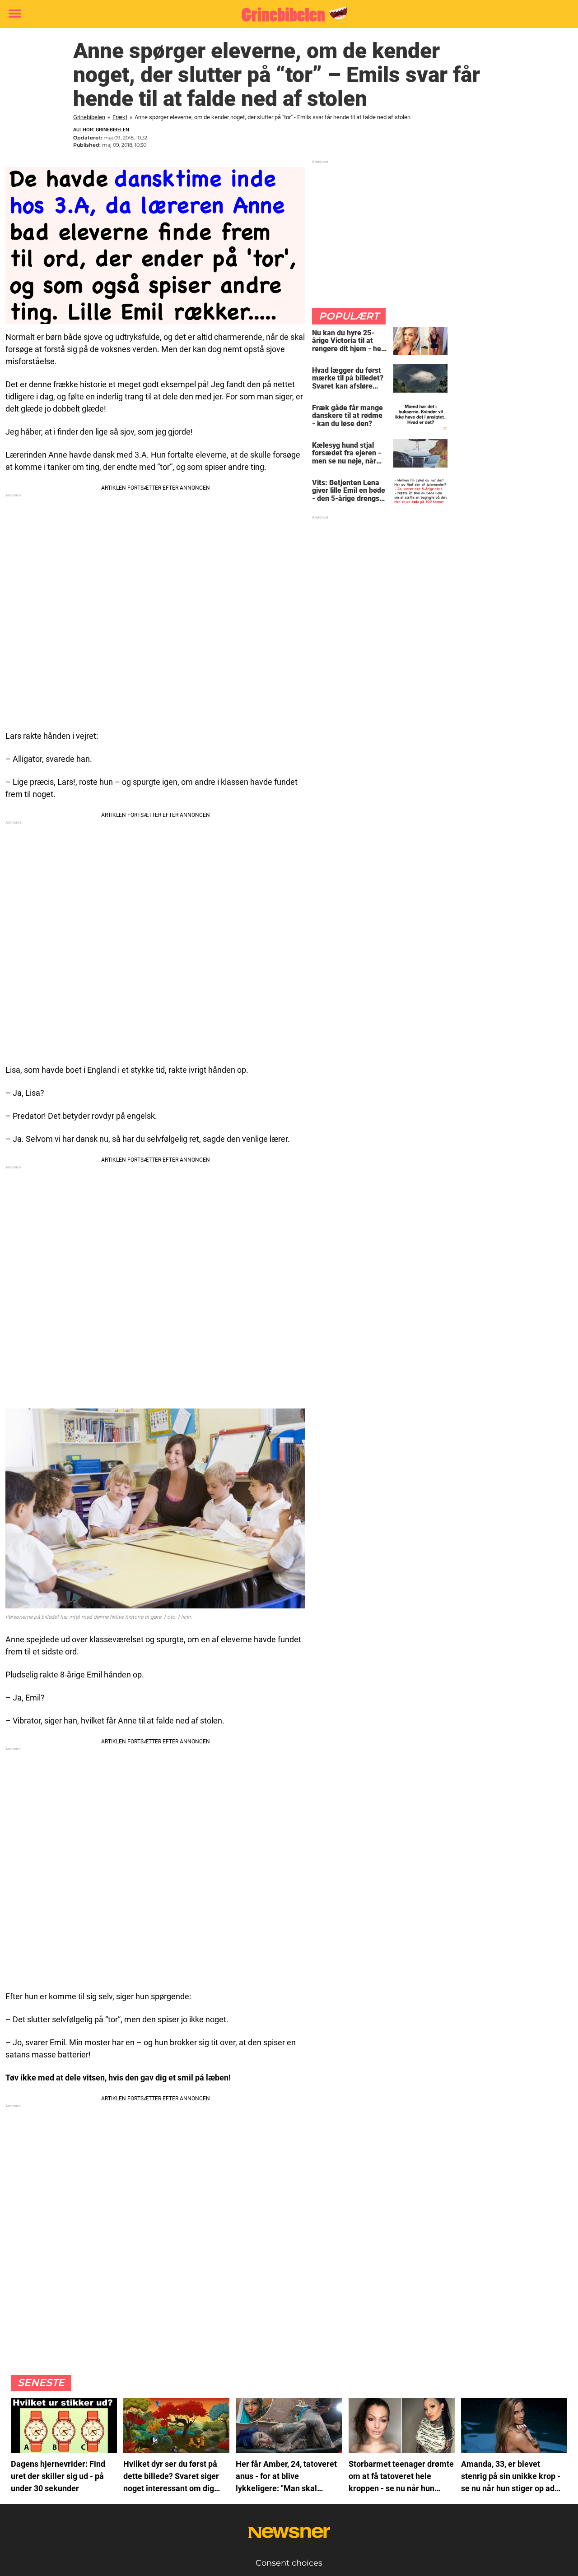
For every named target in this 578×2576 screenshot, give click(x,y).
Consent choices (289, 2563)
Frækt (120, 117)
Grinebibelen (89, 117)
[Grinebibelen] (286, 14)
